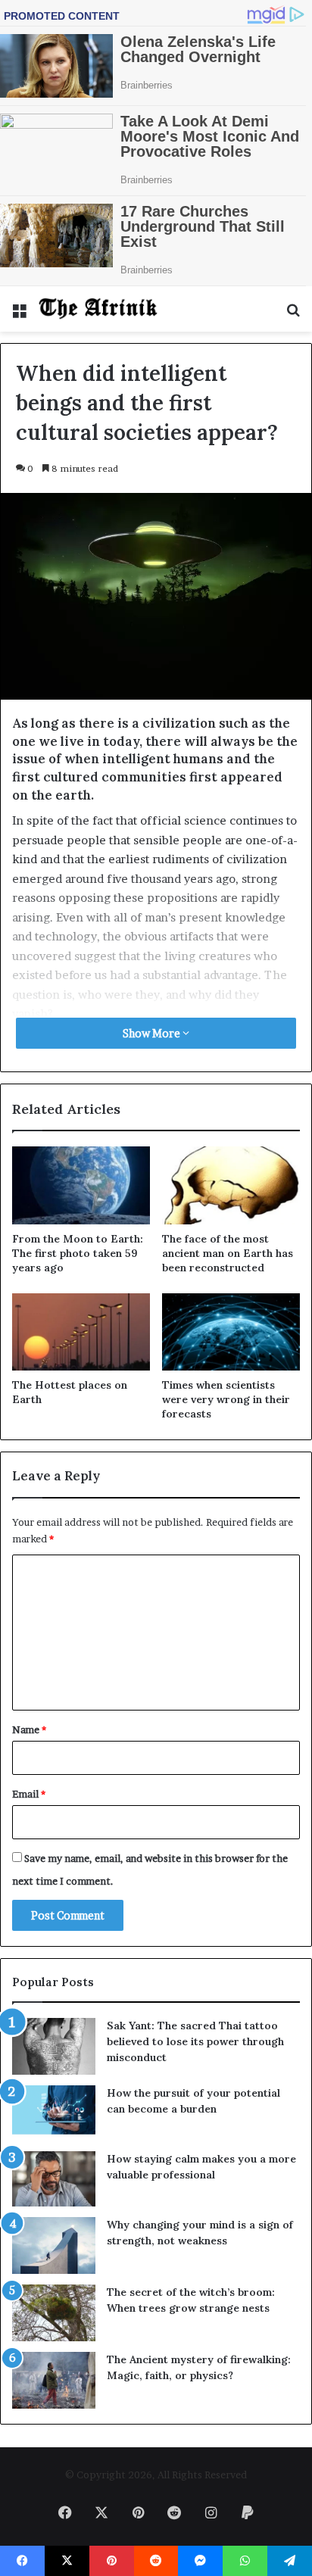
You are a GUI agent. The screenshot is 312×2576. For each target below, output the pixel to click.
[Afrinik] (98, 309)
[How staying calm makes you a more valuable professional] (54, 2179)
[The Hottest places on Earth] (81, 1332)
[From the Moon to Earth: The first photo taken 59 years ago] (81, 1185)
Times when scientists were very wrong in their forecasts (226, 1399)
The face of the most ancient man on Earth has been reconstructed (228, 1253)
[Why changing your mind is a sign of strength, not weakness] (54, 2245)
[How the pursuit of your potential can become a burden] (54, 2113)
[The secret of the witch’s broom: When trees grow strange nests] (54, 2313)
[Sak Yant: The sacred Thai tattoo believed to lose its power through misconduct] (54, 2046)
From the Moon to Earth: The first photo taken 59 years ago (78, 1253)
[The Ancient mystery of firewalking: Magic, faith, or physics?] (54, 2380)
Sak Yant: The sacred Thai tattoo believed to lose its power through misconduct (195, 2041)
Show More (153, 1033)
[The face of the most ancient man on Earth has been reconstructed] (231, 1185)
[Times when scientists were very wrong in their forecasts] (231, 1332)
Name (29, 1729)
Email (29, 1794)
